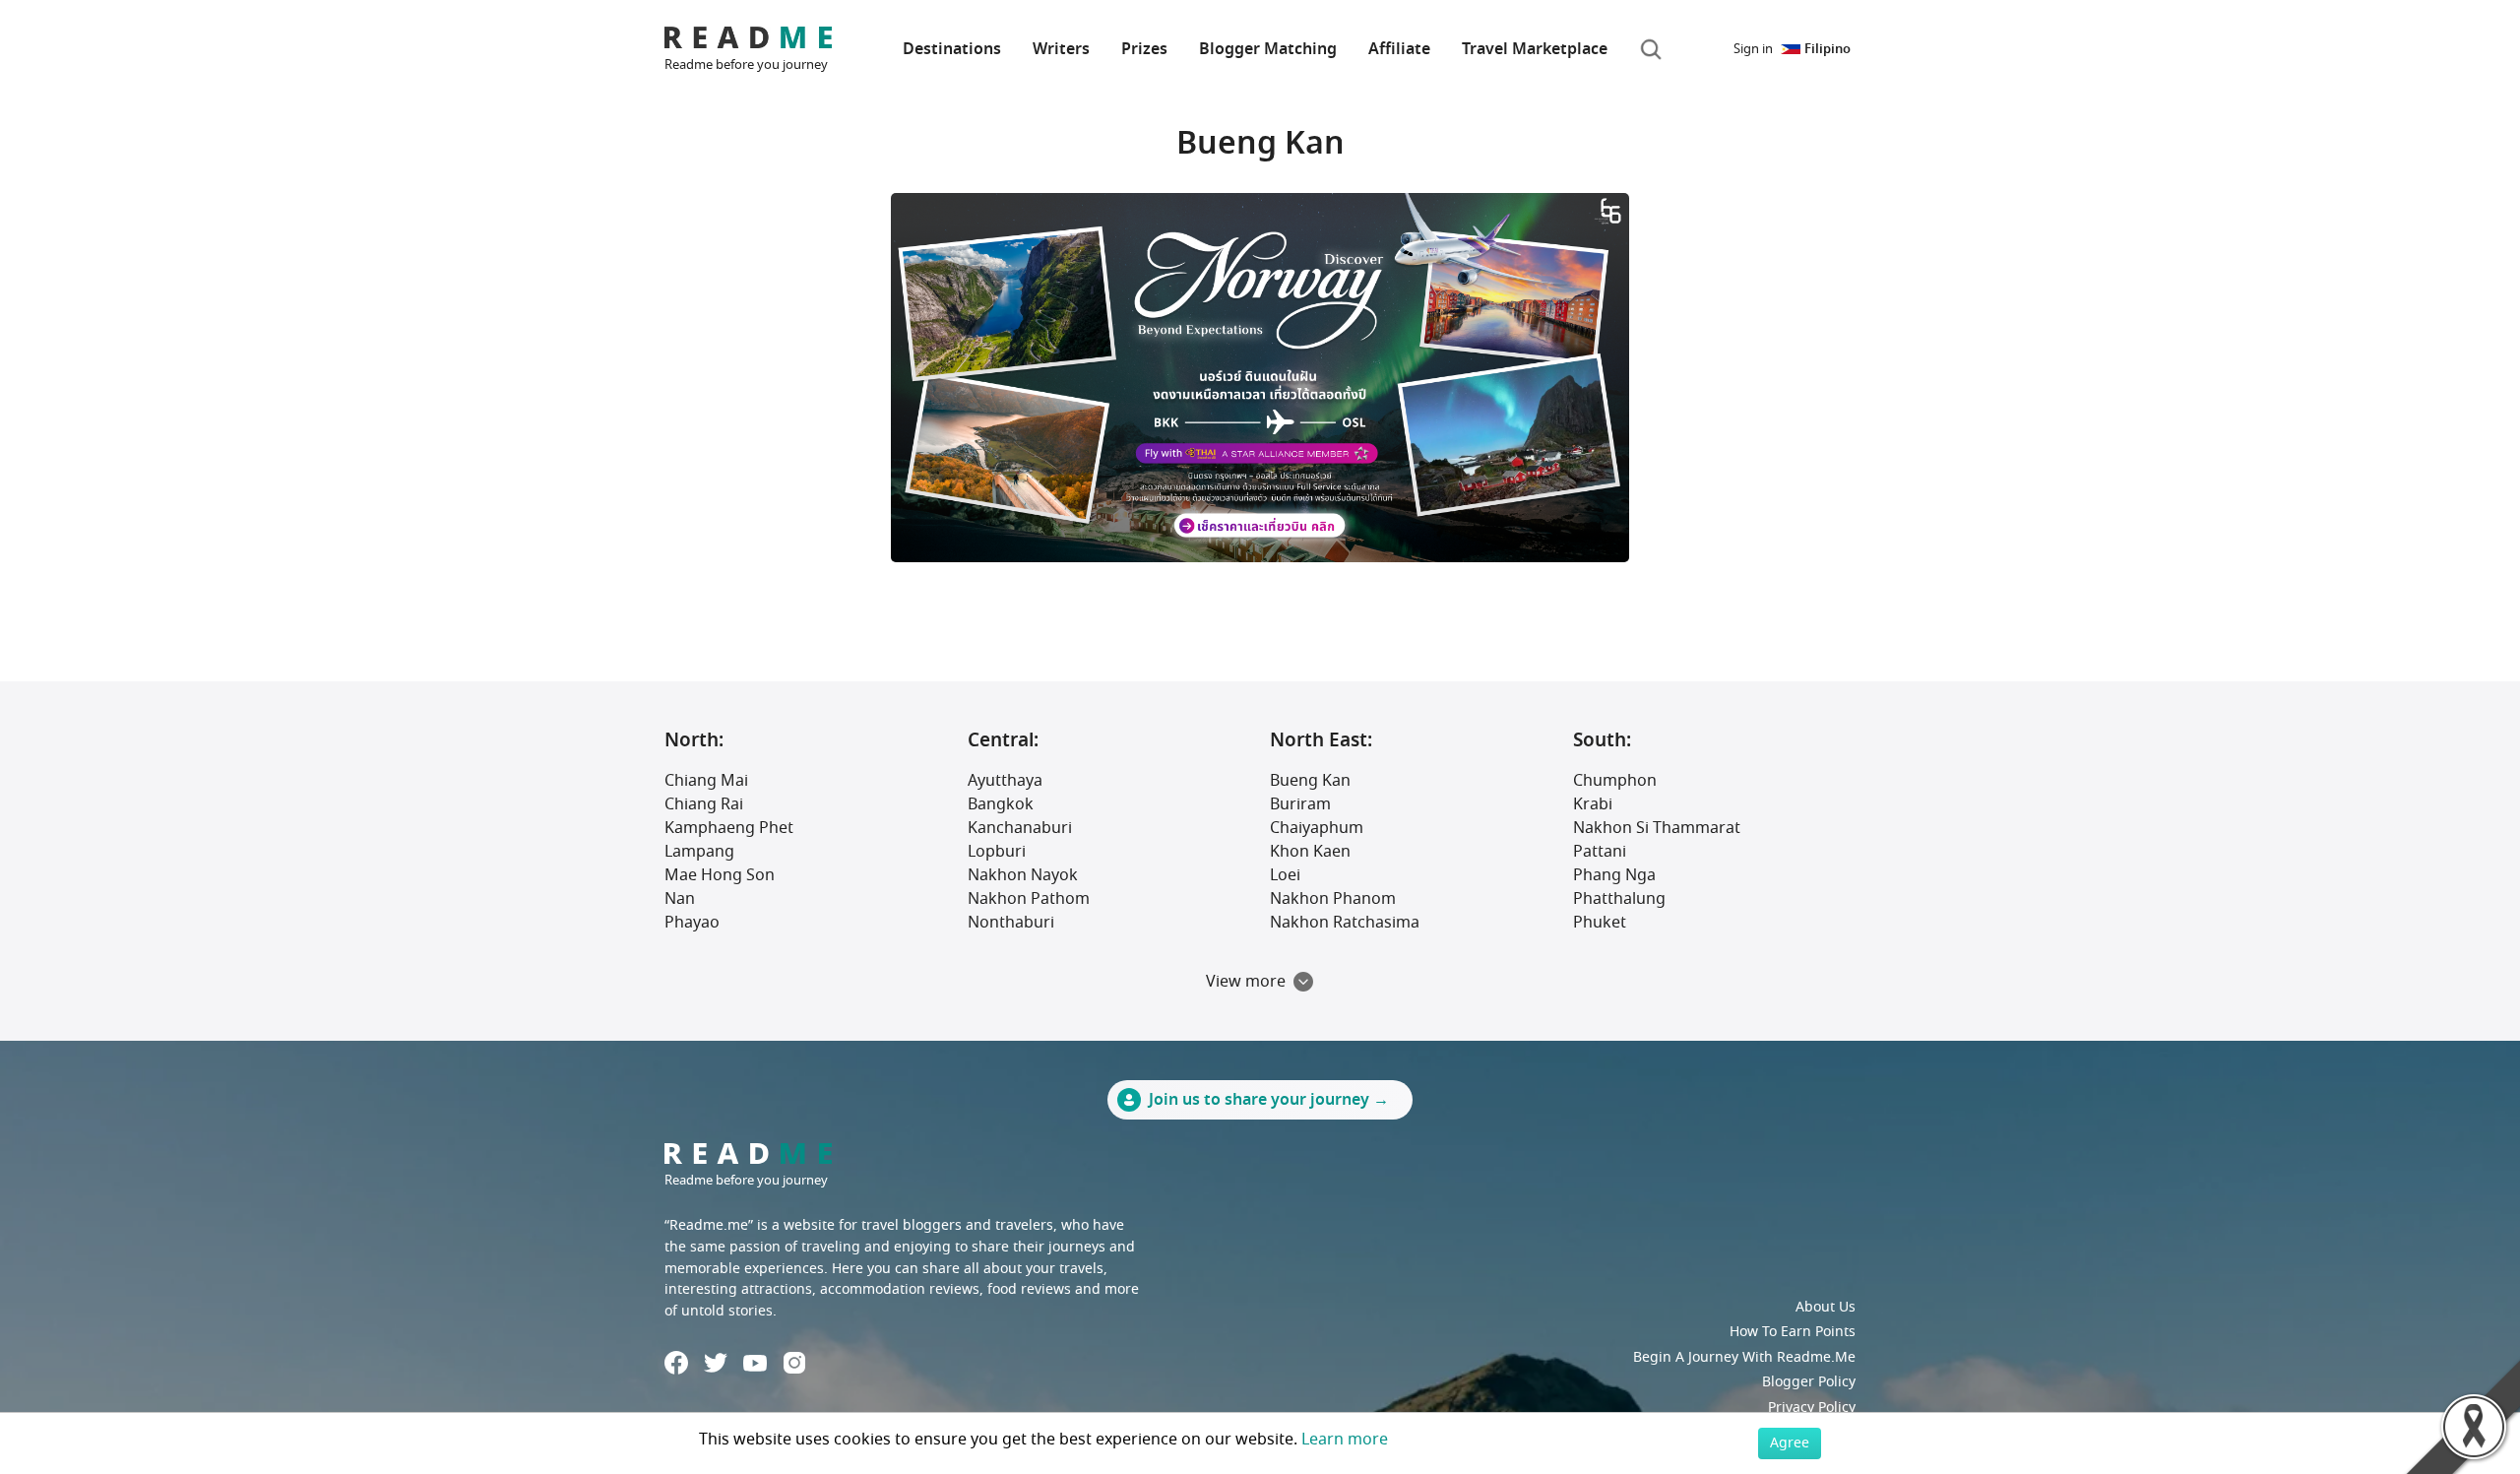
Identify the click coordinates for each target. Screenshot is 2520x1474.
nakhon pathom (1029, 899)
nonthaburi (1011, 923)
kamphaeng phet (729, 828)
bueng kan (1310, 781)
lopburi (997, 852)
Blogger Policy (1809, 1382)
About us (1826, 1307)
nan (680, 899)
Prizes (1144, 49)
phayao (692, 923)
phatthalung (1619, 899)
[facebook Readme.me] (676, 1363)
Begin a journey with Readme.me (1744, 1357)
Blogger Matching (1268, 49)
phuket (1600, 923)
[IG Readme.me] (794, 1363)
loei (1285, 875)
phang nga (1614, 875)
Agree (1790, 1443)
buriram (1300, 804)
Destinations (952, 49)
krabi (1593, 804)
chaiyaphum (1317, 828)
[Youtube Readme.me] (755, 1363)
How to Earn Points (1793, 1332)
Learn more (1345, 1440)
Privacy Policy (1812, 1408)
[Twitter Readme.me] (716, 1363)
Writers (1061, 49)
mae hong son (720, 875)
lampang (699, 852)
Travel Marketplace (1535, 49)
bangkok (1001, 804)
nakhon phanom (1333, 899)
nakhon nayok (1023, 875)
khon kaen (1310, 852)
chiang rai (704, 804)
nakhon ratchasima (1345, 923)
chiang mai (706, 781)
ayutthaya (1005, 781)
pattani (1600, 852)
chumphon (1615, 781)
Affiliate (1399, 49)
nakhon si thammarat (1657, 828)
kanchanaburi (1020, 828)
